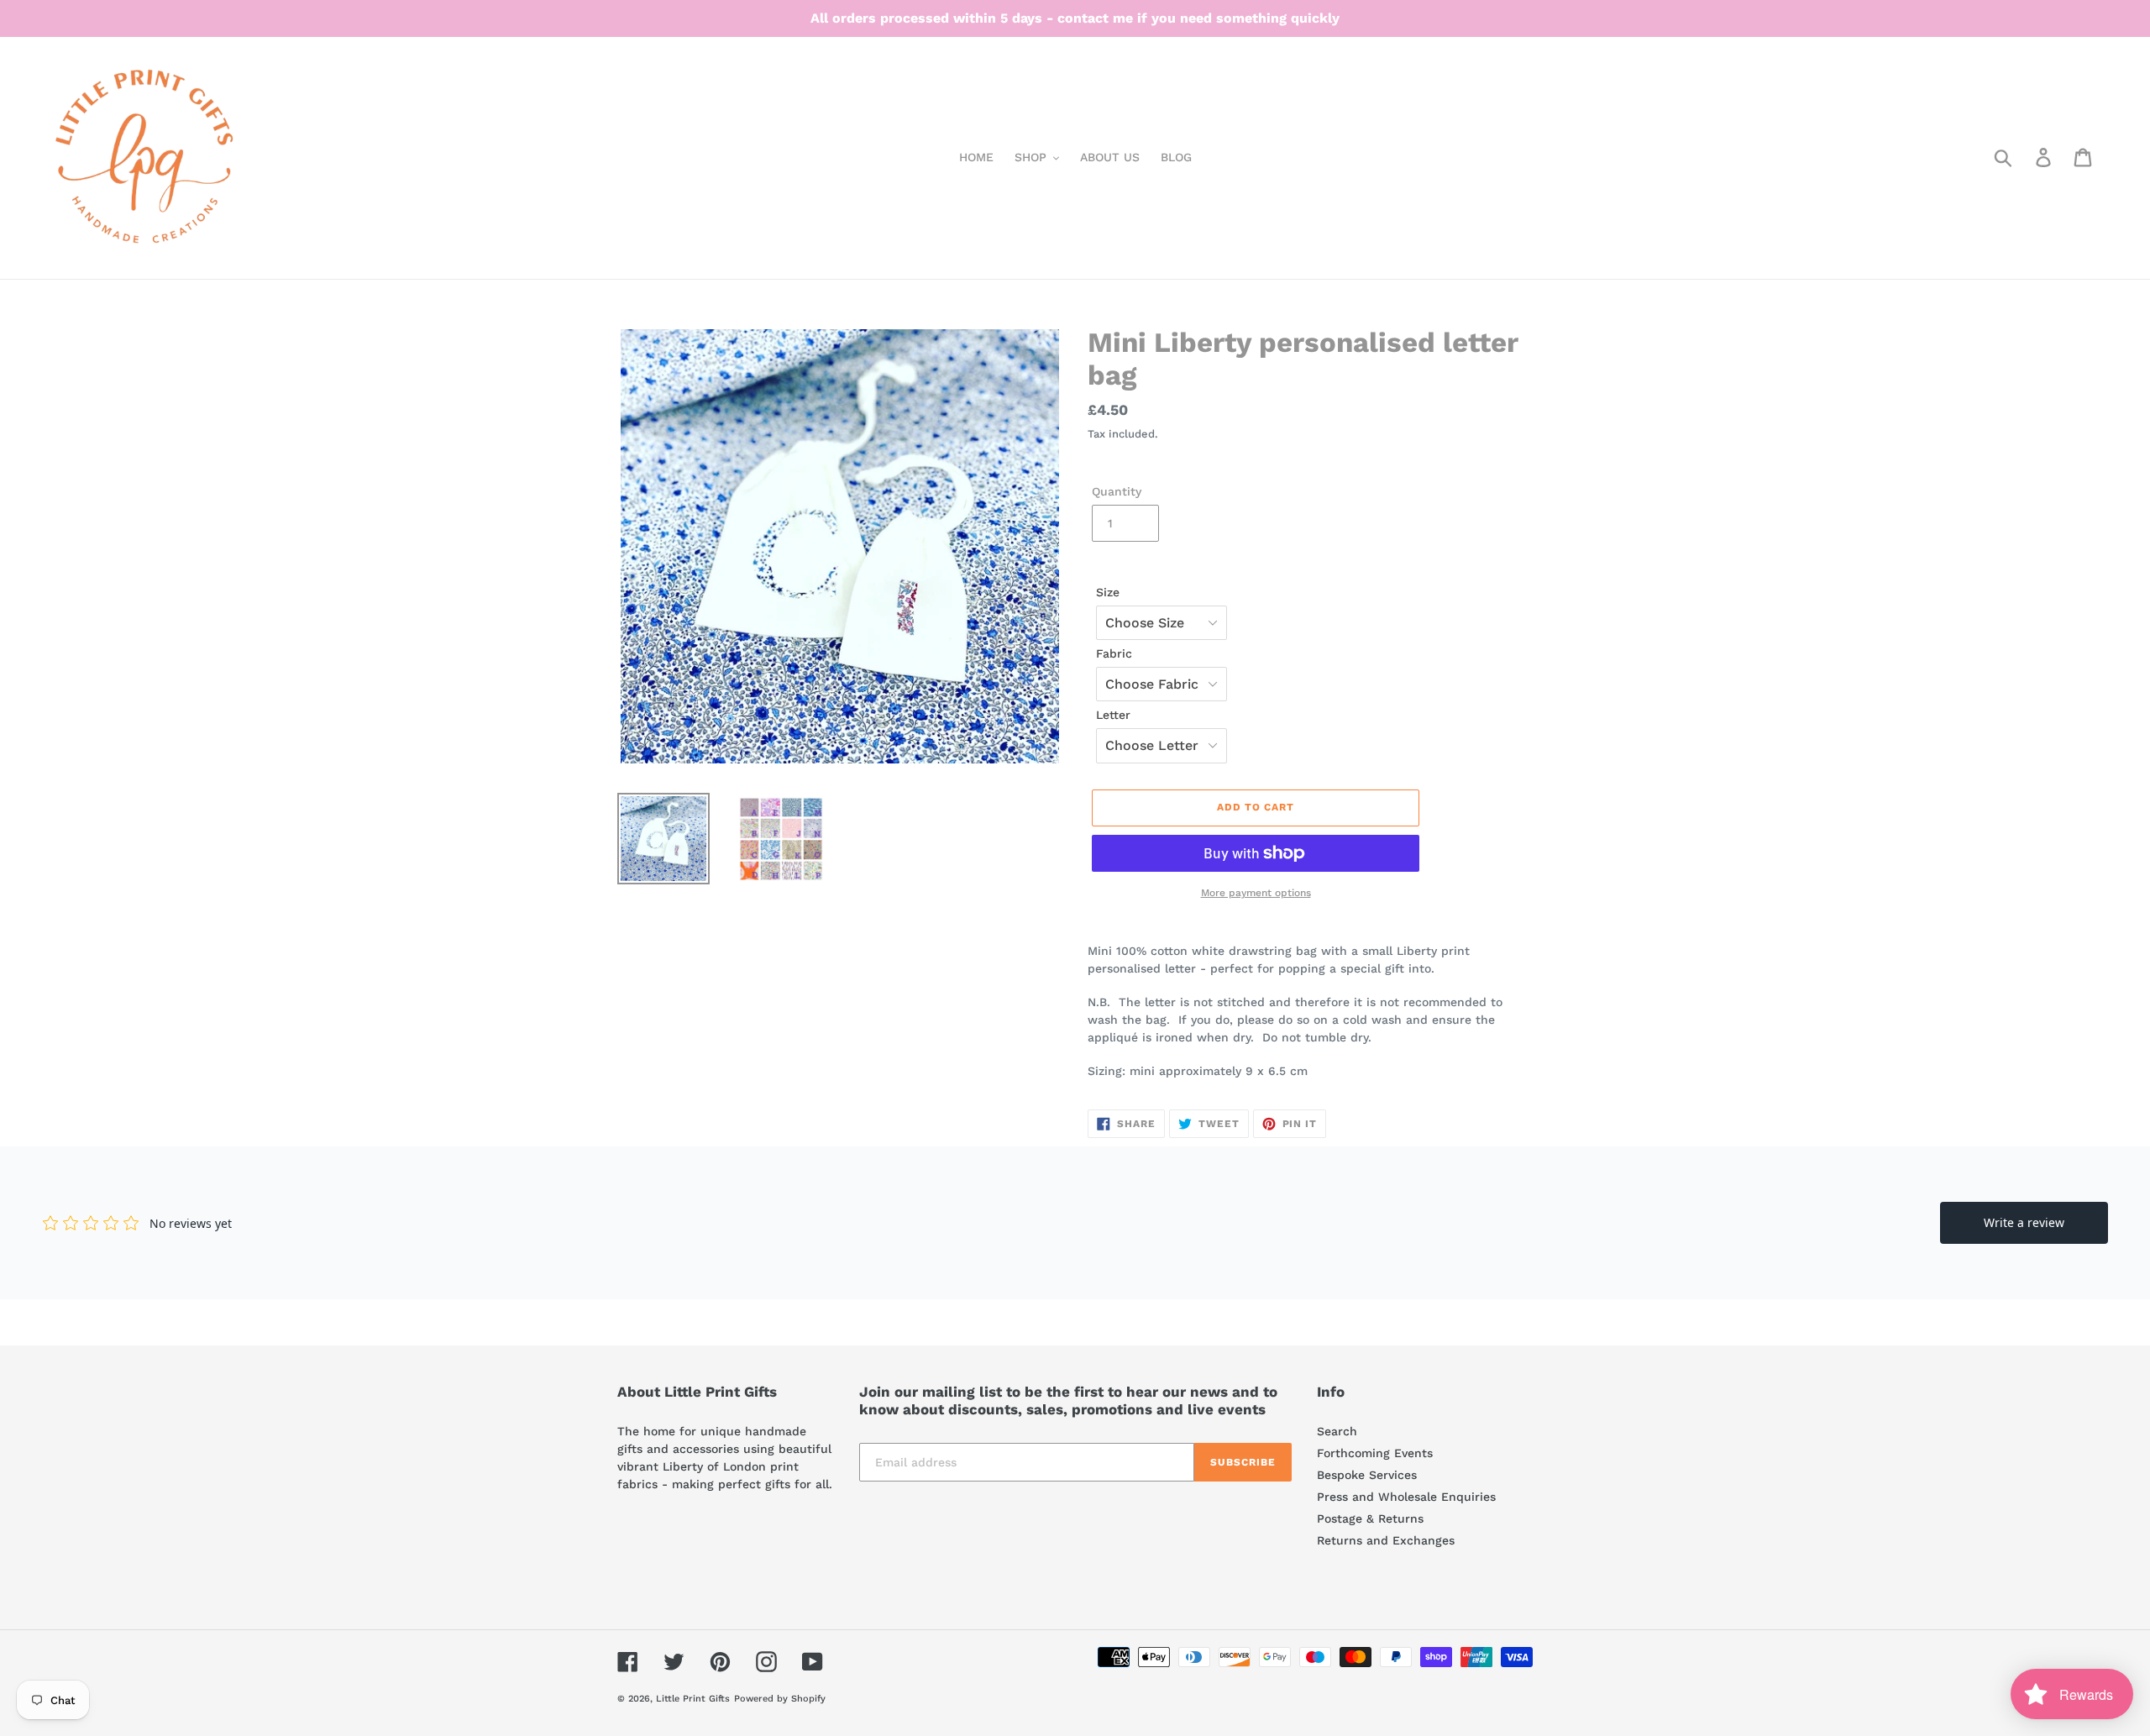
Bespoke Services (1367, 1475)
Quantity (1117, 491)
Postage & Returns (1370, 1518)
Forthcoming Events (1375, 1453)
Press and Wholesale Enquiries (1406, 1497)
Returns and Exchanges (1386, 1540)
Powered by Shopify (780, 1699)
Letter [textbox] (1113, 715)
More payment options (1256, 893)
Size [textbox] (1108, 592)
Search (1337, 1431)
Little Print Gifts (693, 1699)
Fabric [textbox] (1114, 653)
